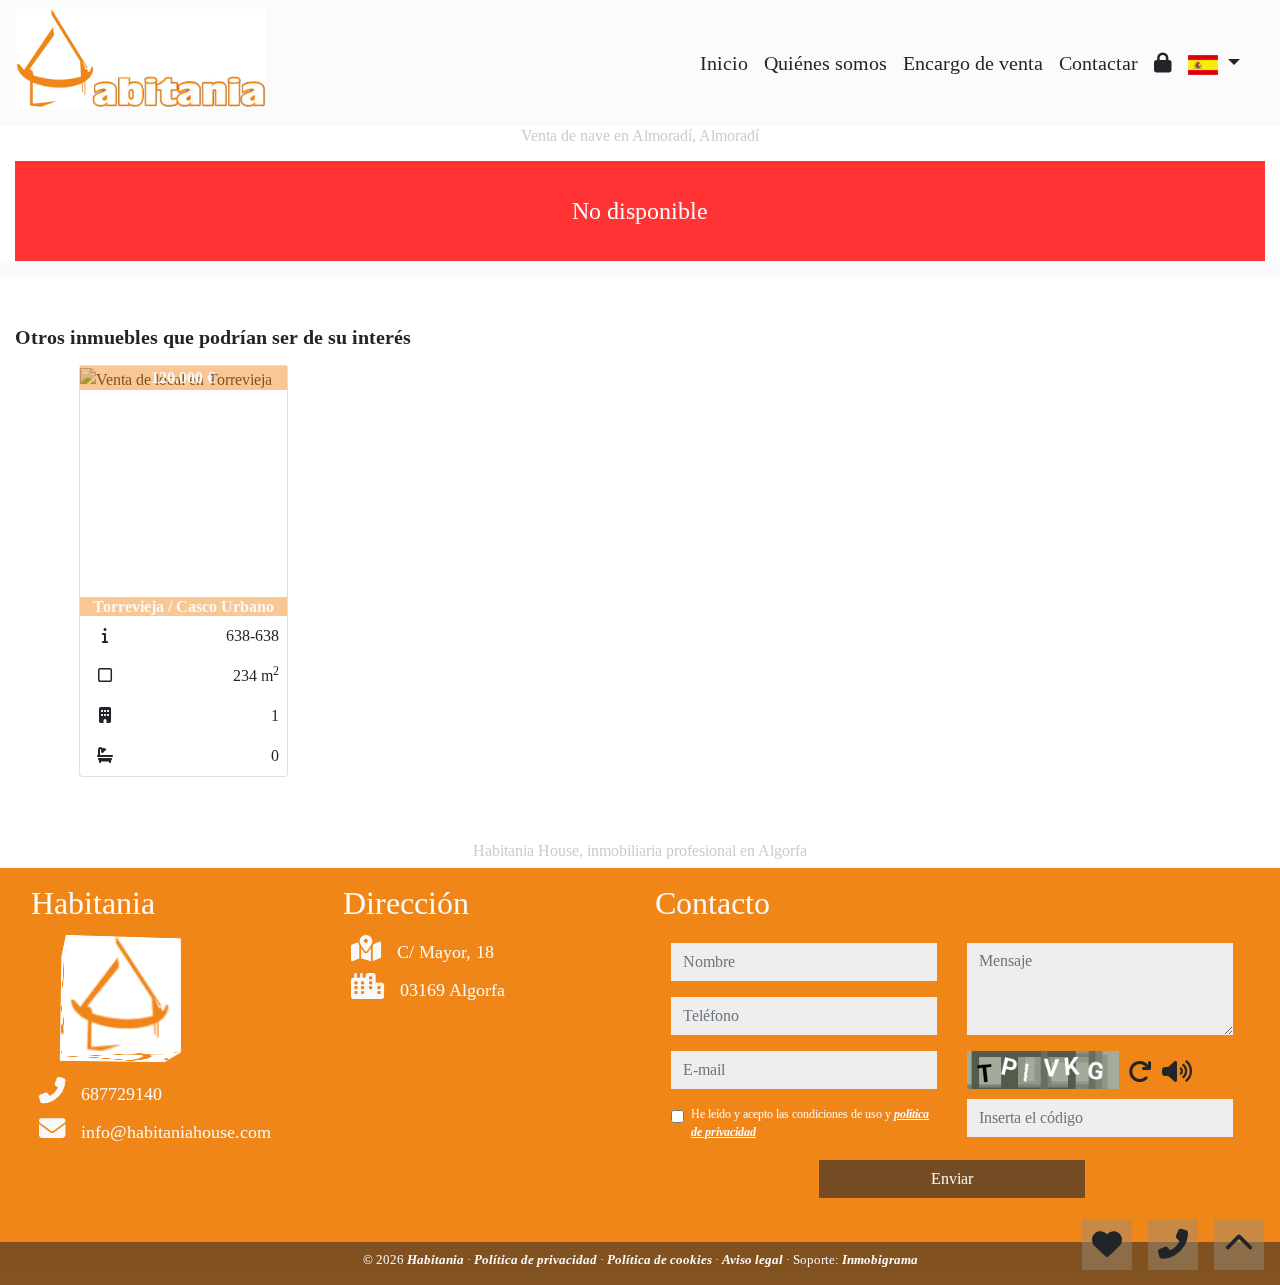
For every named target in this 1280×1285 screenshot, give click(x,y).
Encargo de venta (973, 63)
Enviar (952, 1178)
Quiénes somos (825, 63)
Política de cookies (661, 1259)
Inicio (724, 63)
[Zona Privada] (1163, 63)
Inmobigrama (880, 1259)
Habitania (437, 1259)
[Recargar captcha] (1140, 1071)
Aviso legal (754, 1259)
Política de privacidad (537, 1259)
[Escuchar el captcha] (1177, 1071)
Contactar (1098, 63)
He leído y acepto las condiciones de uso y (810, 1123)
